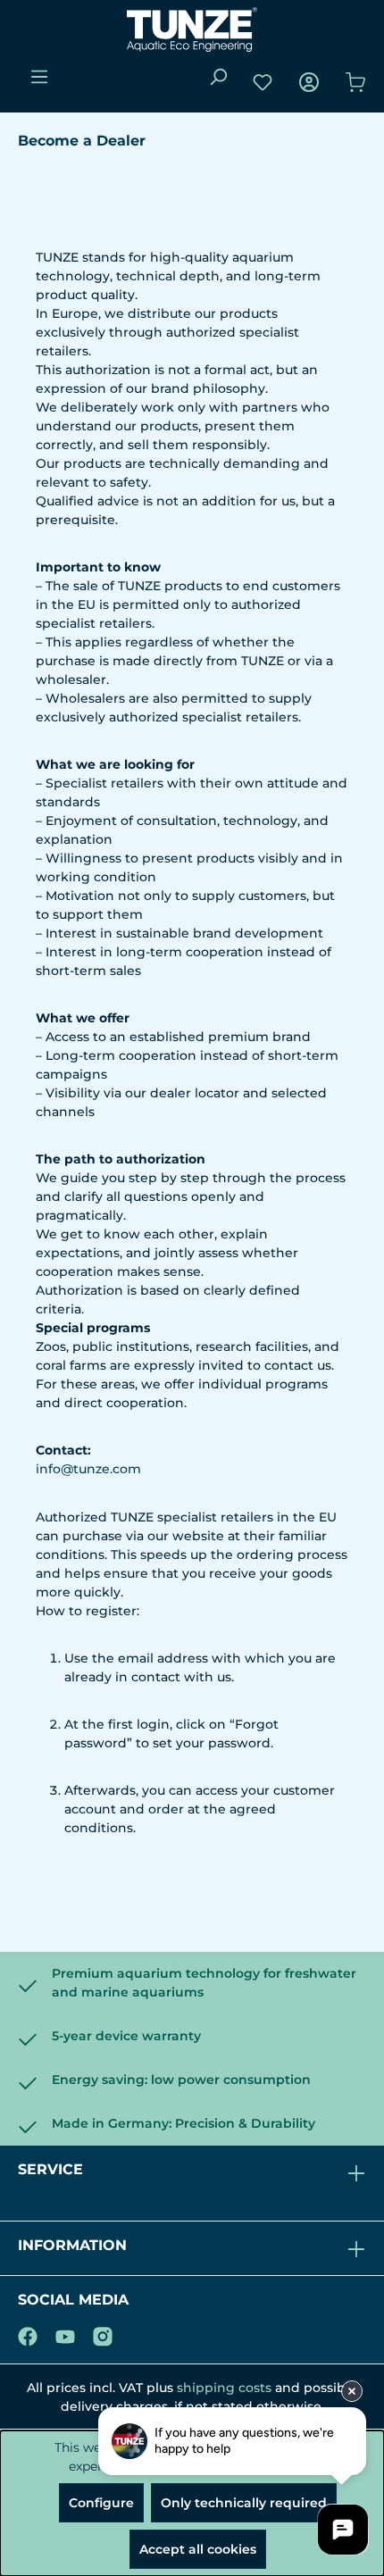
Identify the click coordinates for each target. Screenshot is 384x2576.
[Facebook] (28, 2333)
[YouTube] (65, 2333)
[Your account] (309, 82)
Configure (101, 2503)
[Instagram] (103, 2333)
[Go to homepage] (192, 29)
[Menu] (39, 77)
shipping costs (224, 2388)
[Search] (218, 77)
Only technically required (244, 2503)
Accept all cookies (198, 2549)
